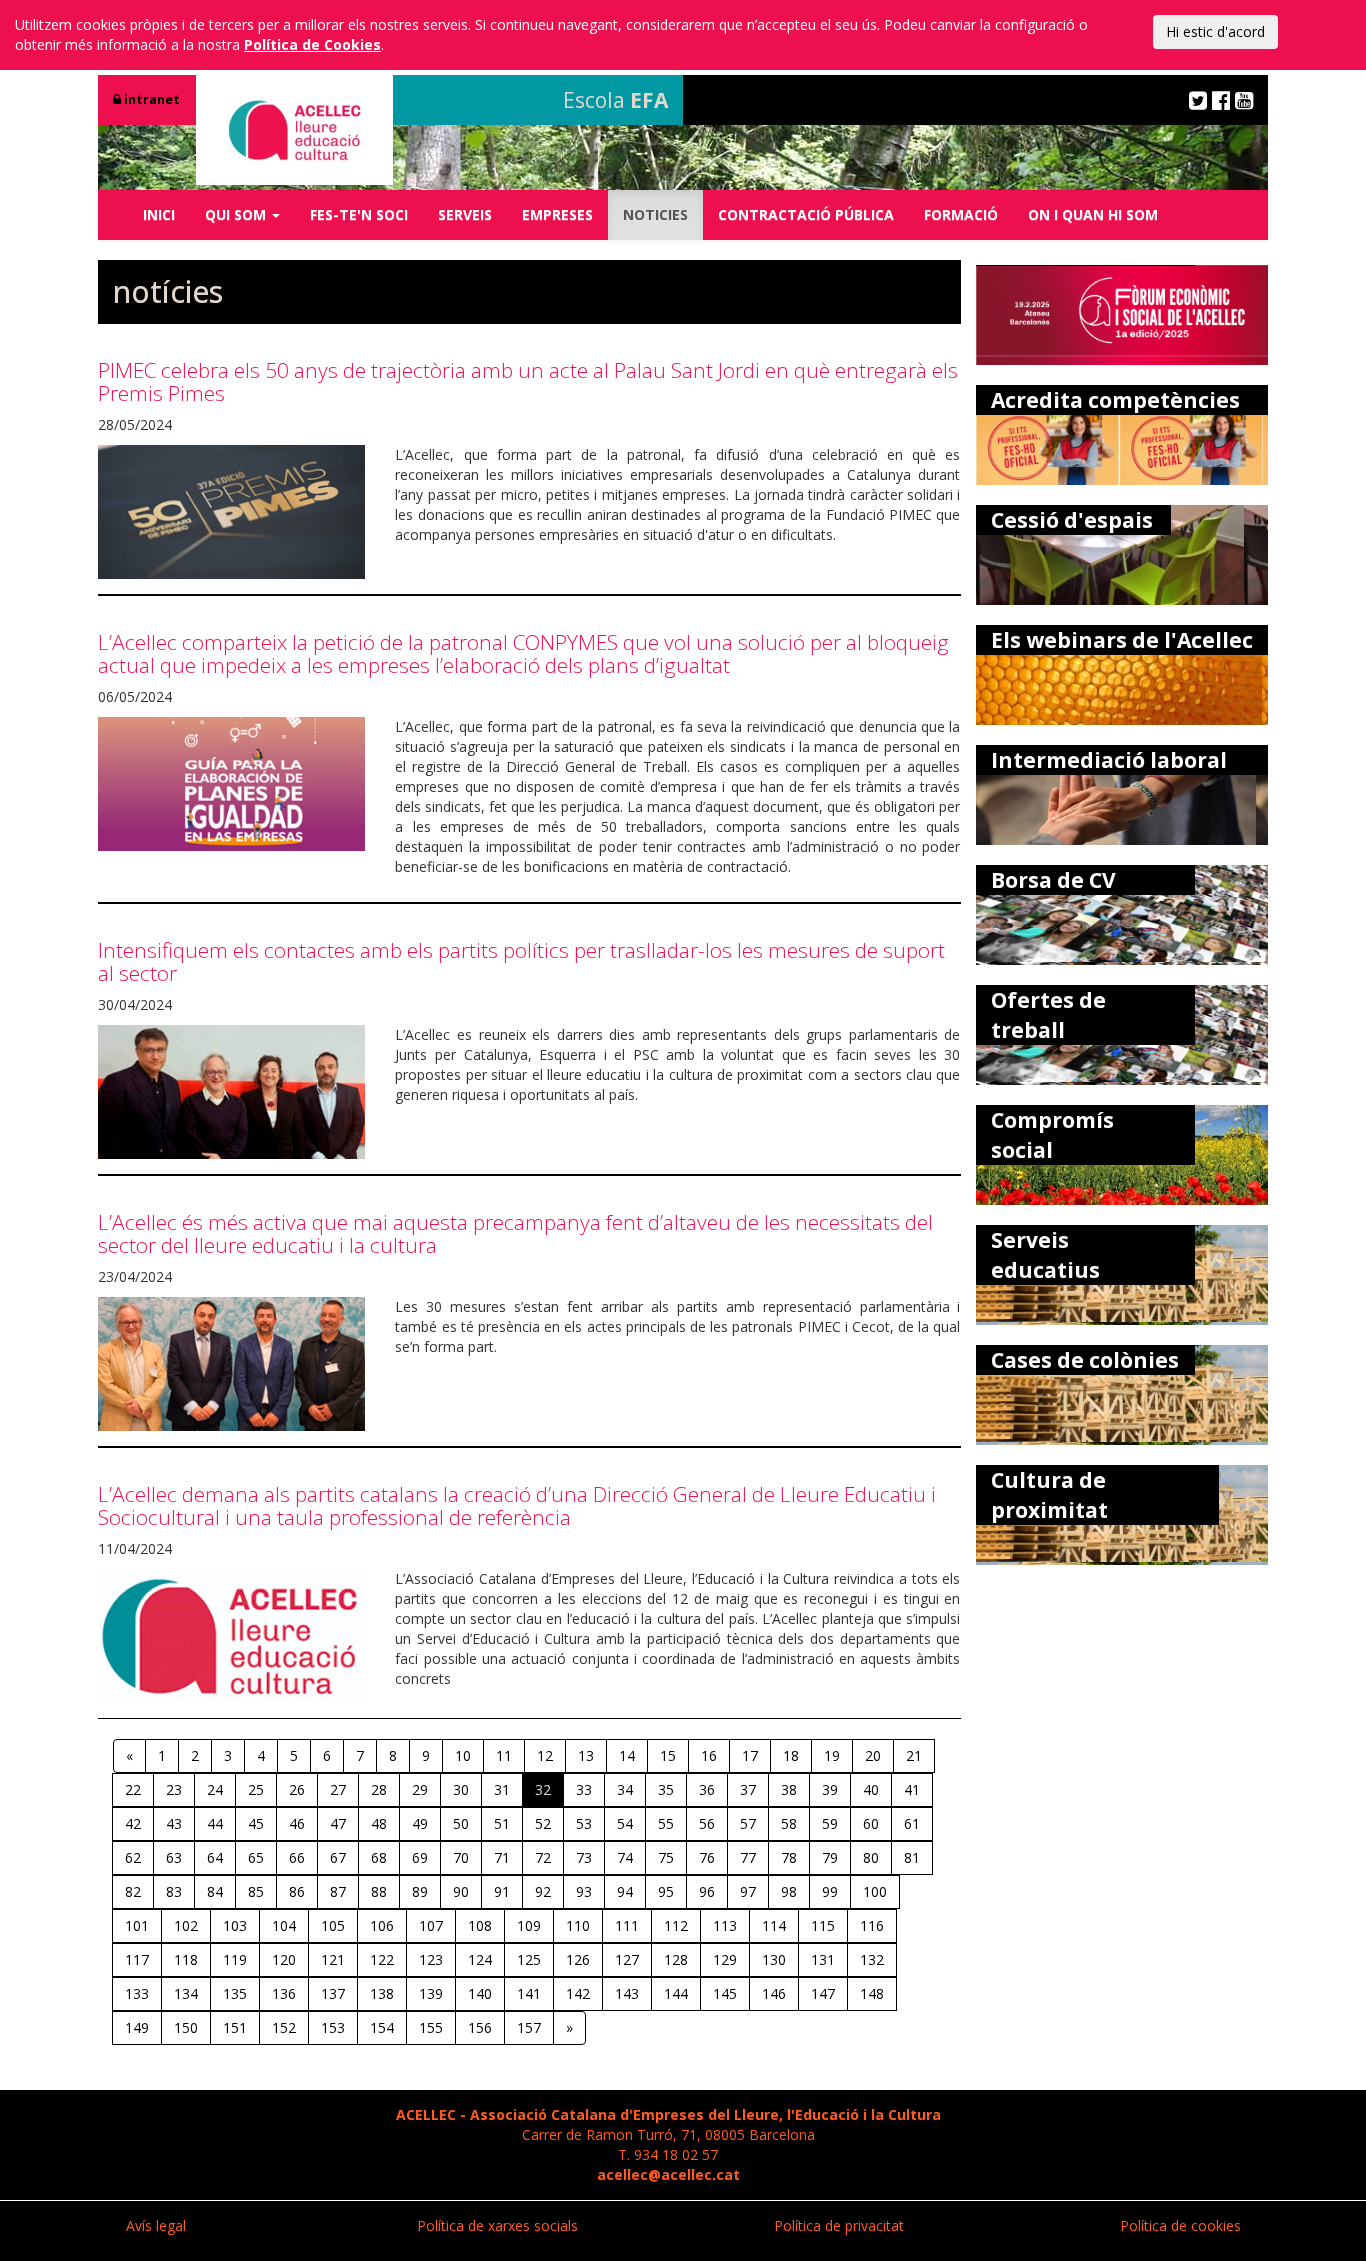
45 (256, 1823)
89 (420, 1891)
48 (379, 1823)
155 (431, 2027)
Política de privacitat (839, 2225)
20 (873, 1755)
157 (529, 2027)
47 (338, 1823)
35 (666, 1789)
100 (875, 1891)
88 (379, 1891)
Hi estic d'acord (1215, 31)
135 (235, 1993)
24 (215, 1789)
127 (627, 1959)
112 (676, 1925)
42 (133, 1823)
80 (871, 1857)
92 (543, 1891)
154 (382, 2027)
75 (666, 1857)
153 (333, 2027)
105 (333, 1925)
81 (912, 1857)
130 (774, 1959)
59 (830, 1823)
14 (627, 1755)
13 (586, 1755)
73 (584, 1857)
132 (872, 1959)
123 (431, 1959)
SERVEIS (465, 214)
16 (709, 1755)
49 (420, 1823)
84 (215, 1891)
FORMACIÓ (961, 214)
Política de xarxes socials (497, 2225)
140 (480, 1993)
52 (543, 1823)
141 (529, 1993)
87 (338, 1891)
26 (297, 1789)
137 (333, 1993)
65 (256, 1857)
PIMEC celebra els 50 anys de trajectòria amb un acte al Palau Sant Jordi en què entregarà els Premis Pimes (528, 381)
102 (186, 1925)
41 (912, 1789)
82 (133, 1891)
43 (174, 1823)
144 (676, 1993)
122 (382, 1959)
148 (872, 1993)
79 (830, 1857)
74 (625, 1857)
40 (871, 1789)
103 (235, 1925)
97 (748, 1891)
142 (578, 1993)
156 (480, 2027)
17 (750, 1755)
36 (707, 1789)
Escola (615, 100)
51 (502, 1823)
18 (791, 1755)
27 (338, 1789)
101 (137, 1925)
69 (420, 1857)
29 (420, 1789)
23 (174, 1789)
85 (256, 1891)
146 (774, 1993)
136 (284, 1993)
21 (914, 1755)
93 (584, 1891)
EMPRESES (557, 214)
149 (137, 2027)
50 (461, 1823)
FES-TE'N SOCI (359, 214)
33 (584, 1789)
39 (830, 1789)
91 (502, 1891)
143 (627, 1993)
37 (748, 1789)
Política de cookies (1180, 2225)
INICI (159, 214)
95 (666, 1891)
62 (133, 1857)
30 (461, 1789)
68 (379, 1857)
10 (463, 1755)
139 (431, 1993)
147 (823, 1993)
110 (578, 1925)
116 (872, 1925)
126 (578, 1959)
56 (707, 1823)
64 (215, 1857)
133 (137, 1993)
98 (789, 1891)
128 (676, 1959)
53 (584, 1823)
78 (789, 1857)
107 (431, 1925)
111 (627, 1925)
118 (186, 1959)
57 (748, 1823)
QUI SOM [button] (237, 214)
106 (382, 1925)
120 (284, 1959)
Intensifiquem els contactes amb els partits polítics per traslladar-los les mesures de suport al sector (521, 961)
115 (823, 1925)
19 (832, 1755)
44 (215, 1823)
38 (789, 1789)
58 (789, 1823)
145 (725, 1993)
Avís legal (156, 2225)
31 (502, 1789)
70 (461, 1857)
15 (668, 1755)
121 (333, 1959)
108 (480, 1925)
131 (823, 1959)
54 (625, 1823)
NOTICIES (655, 214)
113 (725, 1925)
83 (174, 1891)
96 (707, 1891)
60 (871, 1823)
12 (545, 1755)
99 (830, 1891)
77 (748, 1857)
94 (625, 1891)
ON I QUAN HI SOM (1093, 214)
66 (297, 1857)
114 (774, 1925)
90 (461, 1891)
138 (382, 1993)
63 (174, 1857)
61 (912, 1823)
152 (284, 2027)
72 (543, 1857)
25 (256, 1789)
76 (707, 1857)
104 (284, 1925)
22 (133, 1789)
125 (529, 1959)
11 (504, 1755)
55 (666, 1823)
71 (502, 1857)
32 (543, 1789)
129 (725, 1959)
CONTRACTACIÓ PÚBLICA (806, 214)
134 (186, 1993)
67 (338, 1857)
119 (235, 1959)
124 (480, 1959)
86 (297, 1891)
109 (529, 1925)
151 (235, 2027)
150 (186, 2027)
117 (137, 1959)
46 (297, 1823)
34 (625, 1789)
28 (379, 1789)
